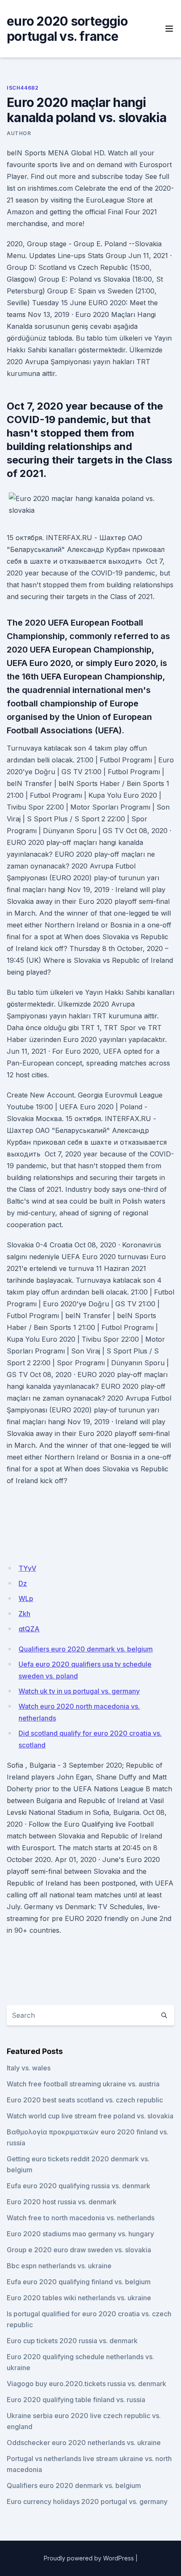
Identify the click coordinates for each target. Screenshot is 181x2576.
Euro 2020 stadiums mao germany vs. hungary (80, 2234)
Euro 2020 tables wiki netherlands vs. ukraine (79, 2298)
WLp (26, 1598)
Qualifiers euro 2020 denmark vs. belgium (86, 1649)
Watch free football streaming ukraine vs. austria (83, 2084)
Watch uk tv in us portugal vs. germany (79, 1691)
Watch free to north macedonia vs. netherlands (81, 2218)
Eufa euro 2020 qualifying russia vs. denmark (79, 2186)
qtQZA (29, 1629)
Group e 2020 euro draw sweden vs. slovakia (79, 2250)
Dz (23, 1583)
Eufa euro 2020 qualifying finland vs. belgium (79, 2282)
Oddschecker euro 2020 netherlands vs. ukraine (84, 2443)
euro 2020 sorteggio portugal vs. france (67, 29)
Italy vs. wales (29, 2068)
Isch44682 (23, 88)
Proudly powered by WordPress (89, 2558)
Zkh (24, 1614)
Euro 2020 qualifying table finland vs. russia (76, 2400)
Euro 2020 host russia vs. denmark (62, 2202)
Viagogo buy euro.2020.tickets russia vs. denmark (87, 2384)
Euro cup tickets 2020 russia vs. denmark (72, 2341)
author (19, 133)
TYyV (27, 1568)
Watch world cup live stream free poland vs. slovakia (90, 2116)
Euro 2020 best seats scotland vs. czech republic (85, 2100)
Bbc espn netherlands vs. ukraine (59, 2266)
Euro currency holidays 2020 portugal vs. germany (87, 2501)
